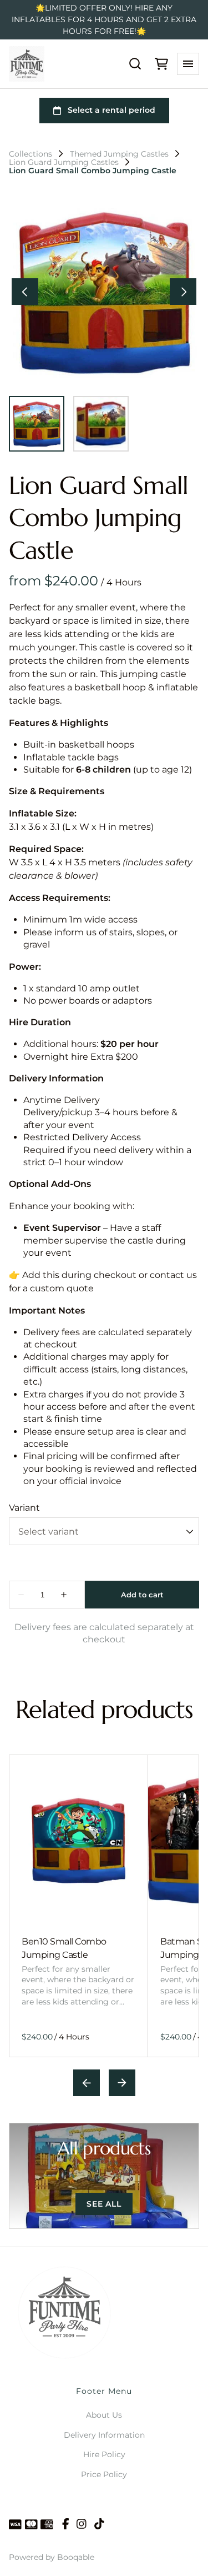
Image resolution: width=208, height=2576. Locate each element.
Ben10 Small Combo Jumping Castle (64, 1948)
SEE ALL (104, 2204)
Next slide (122, 2083)
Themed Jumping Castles (119, 154)
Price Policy (104, 2474)
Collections (31, 154)
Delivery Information (104, 2435)
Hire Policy (104, 2454)
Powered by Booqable (52, 2557)
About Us (104, 2415)
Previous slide (87, 2083)
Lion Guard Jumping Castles (64, 162)
